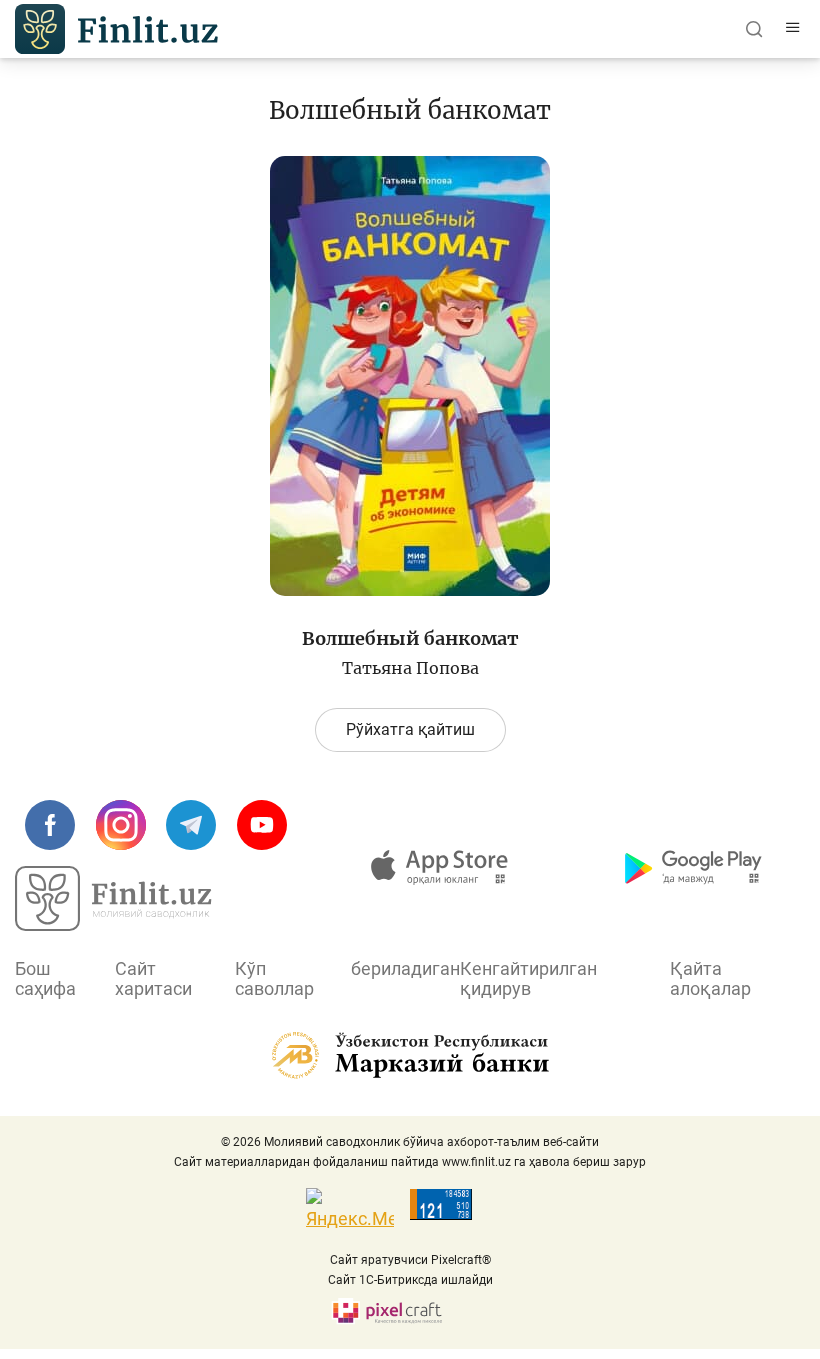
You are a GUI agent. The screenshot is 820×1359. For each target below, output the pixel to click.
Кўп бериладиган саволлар (347, 979)
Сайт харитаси (153, 979)
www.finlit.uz (476, 1162)
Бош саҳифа (45, 979)
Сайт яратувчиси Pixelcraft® (410, 1260)
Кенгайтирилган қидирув (528, 979)
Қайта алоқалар (710, 979)
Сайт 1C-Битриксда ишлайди (410, 1280)
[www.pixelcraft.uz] (410, 1311)
